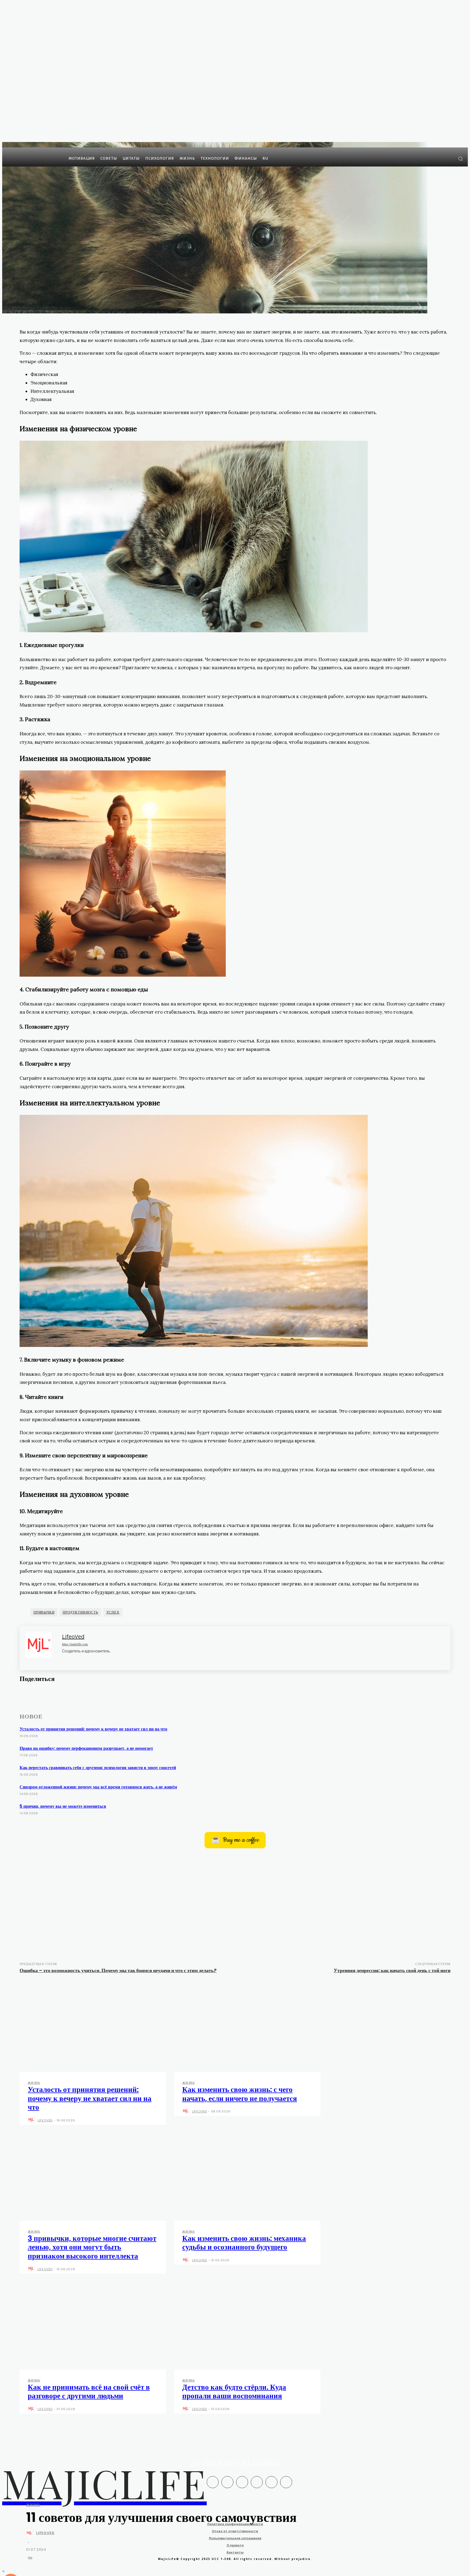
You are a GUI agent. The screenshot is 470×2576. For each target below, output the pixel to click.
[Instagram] (440, 158)
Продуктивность (80, 1612)
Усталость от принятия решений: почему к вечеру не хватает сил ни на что (93, 1729)
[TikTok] (271, 2482)
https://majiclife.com (75, 1644)
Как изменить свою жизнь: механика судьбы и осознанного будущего (244, 2243)
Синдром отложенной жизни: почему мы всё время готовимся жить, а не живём (98, 1787)
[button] (460, 159)
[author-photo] (32, 2120)
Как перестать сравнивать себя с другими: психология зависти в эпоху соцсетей (98, 1768)
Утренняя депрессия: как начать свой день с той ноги (392, 1970)
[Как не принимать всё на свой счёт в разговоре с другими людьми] (93, 2326)
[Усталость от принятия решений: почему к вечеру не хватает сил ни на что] (93, 2028)
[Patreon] (242, 2482)
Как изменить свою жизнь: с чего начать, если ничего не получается (240, 2094)
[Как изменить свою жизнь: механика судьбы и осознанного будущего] (247, 2177)
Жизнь (33, 2505)
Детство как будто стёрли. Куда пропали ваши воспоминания (234, 2391)
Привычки (44, 1612)
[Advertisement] (235, 1903)
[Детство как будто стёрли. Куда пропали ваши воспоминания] (247, 2326)
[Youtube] (61, 1706)
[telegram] (82, 1659)
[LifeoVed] (31, 2533)
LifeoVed (45, 2533)
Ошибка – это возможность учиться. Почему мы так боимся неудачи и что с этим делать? (118, 1970)
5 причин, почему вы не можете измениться (63, 1806)
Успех (113, 1612)
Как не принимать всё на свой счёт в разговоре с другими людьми (89, 2391)
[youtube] (91, 1659)
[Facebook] (432, 158)
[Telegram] (448, 158)
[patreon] (73, 1659)
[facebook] (64, 1659)
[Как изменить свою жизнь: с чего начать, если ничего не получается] (247, 2028)
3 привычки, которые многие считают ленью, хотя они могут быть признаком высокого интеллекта (92, 2247)
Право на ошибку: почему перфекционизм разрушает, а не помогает (86, 1748)
